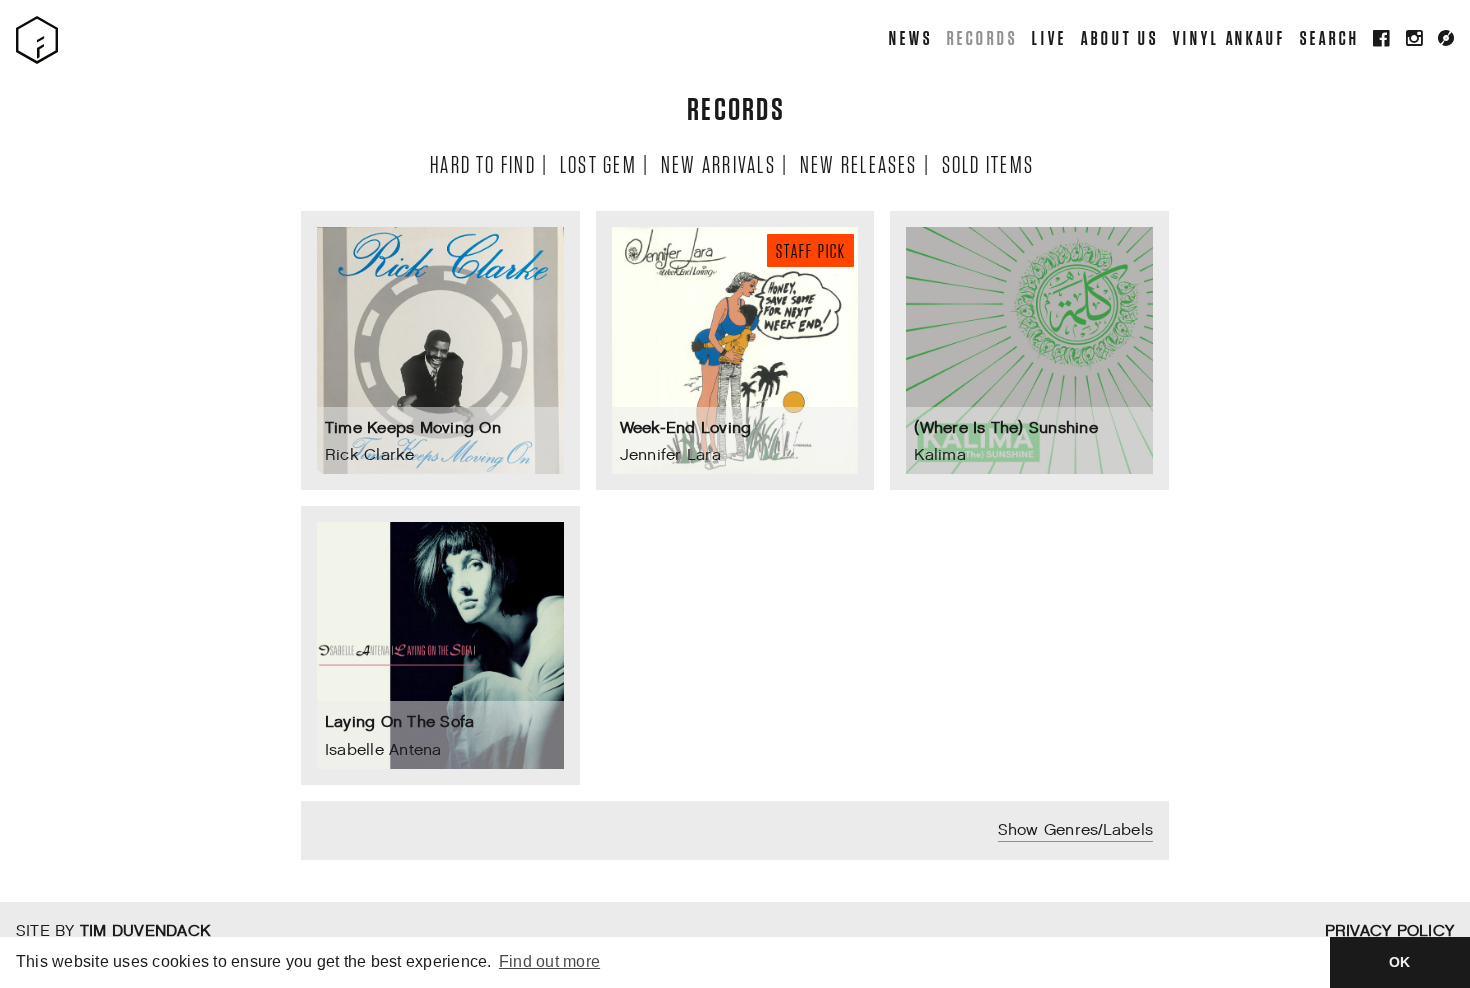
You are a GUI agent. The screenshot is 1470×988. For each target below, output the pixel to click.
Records (981, 37)
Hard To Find (482, 163)
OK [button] (1399, 962)
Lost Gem (597, 163)
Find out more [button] (549, 961)
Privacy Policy (1389, 931)
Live (1048, 37)
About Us (1118, 37)
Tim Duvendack (145, 931)
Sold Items (987, 163)
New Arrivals (717, 163)
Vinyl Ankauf (1228, 37)
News (910, 37)
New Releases (858, 163)
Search (1329, 37)
